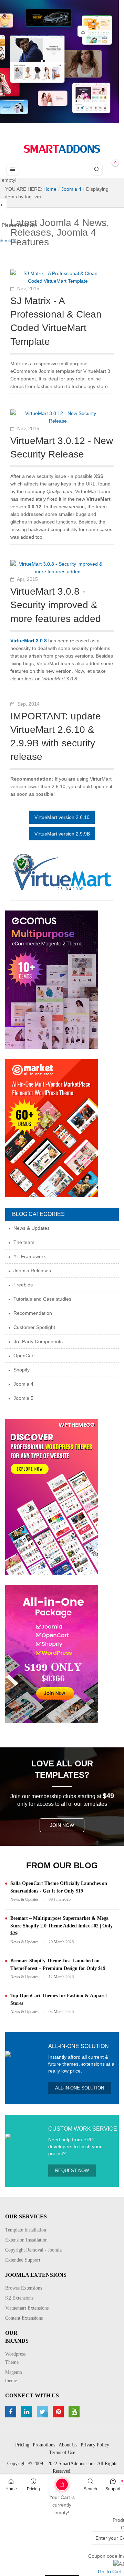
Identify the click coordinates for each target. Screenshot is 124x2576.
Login (83, 31)
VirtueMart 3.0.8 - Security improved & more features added (56, 605)
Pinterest (59, 2412)
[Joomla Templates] (62, 149)
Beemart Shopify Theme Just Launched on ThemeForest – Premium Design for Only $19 (58, 1965)
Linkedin (27, 2412)
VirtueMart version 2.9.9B (62, 834)
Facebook (12, 2412)
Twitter (43, 2412)
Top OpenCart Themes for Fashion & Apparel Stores (59, 1999)
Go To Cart (51, 2482)
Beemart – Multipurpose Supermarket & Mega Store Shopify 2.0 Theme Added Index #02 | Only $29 (61, 1926)
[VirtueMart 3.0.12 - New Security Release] (58, 417)
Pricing (33, 2489)
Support (113, 2489)
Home (11, 2489)
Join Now (62, 1825)
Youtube (75, 2412)
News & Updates (24, 1899)
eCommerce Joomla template (43, 371)
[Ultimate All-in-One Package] (52, 1653)
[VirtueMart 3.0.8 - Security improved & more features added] (58, 567)
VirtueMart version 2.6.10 (62, 817)
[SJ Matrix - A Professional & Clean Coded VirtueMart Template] (58, 277)
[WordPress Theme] (52, 1496)
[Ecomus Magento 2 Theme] (52, 979)
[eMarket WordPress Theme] (52, 1128)
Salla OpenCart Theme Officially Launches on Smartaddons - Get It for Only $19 (59, 1887)
